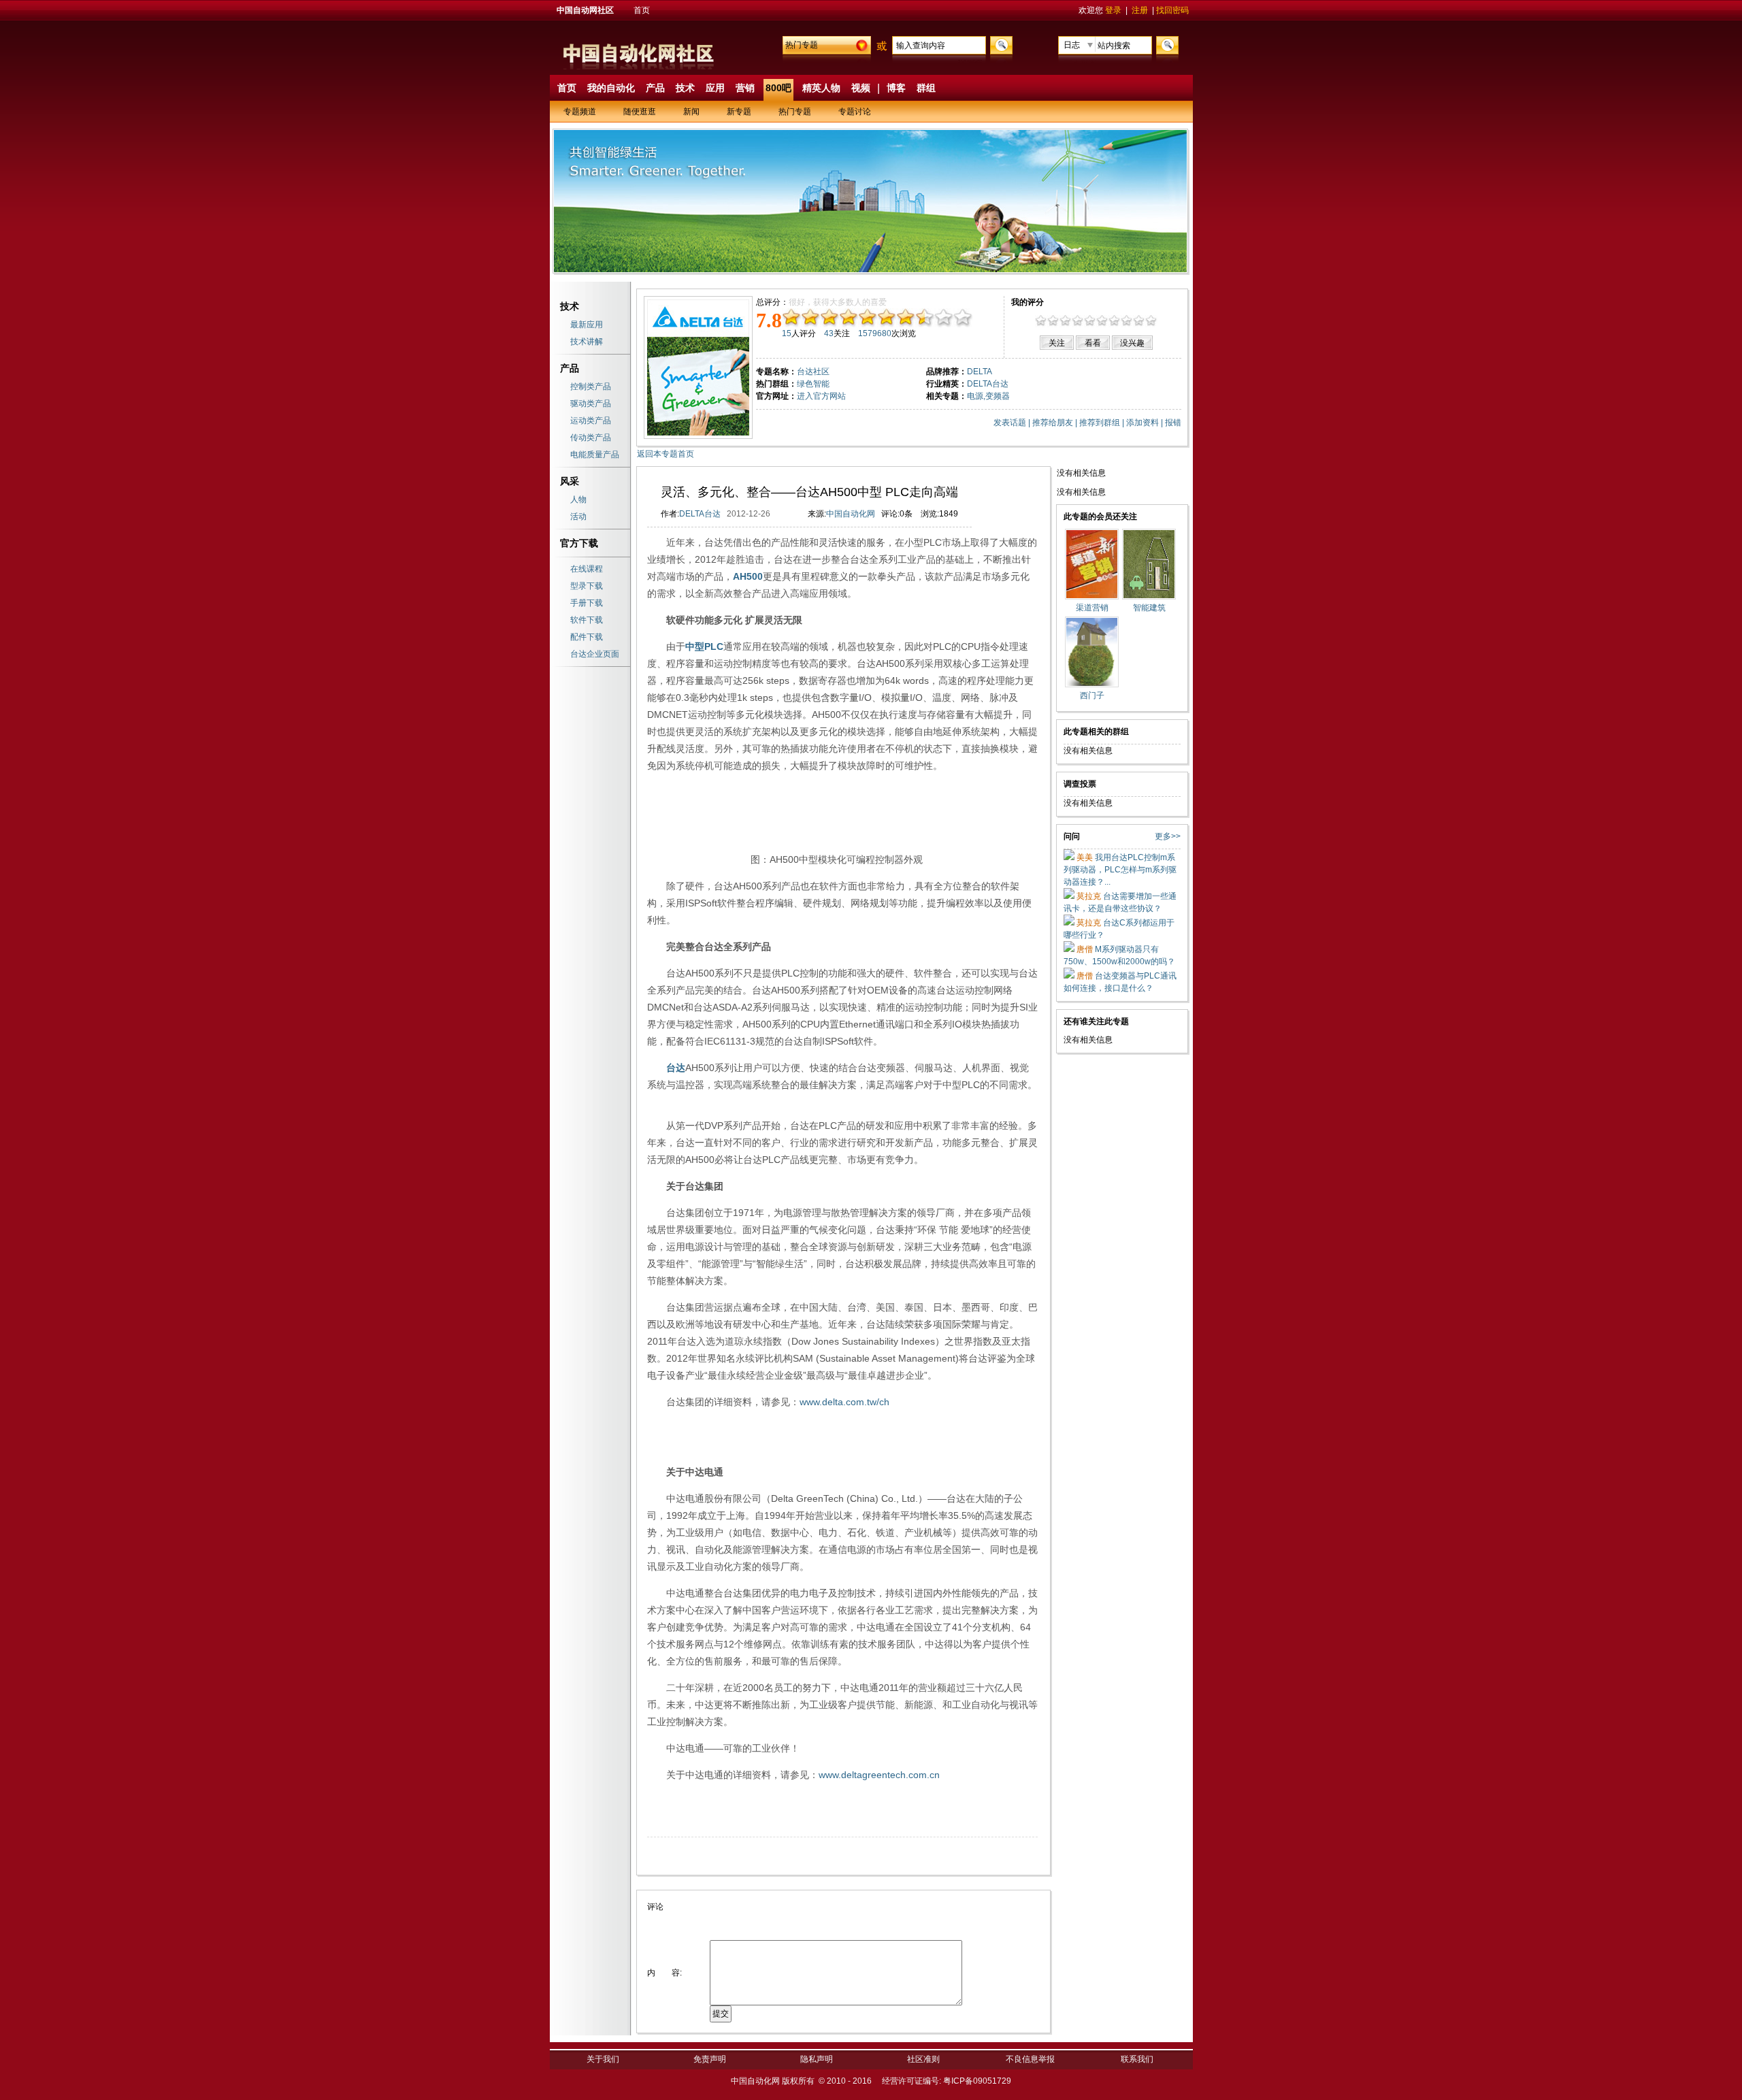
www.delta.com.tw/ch (844, 1402)
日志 (1072, 45)
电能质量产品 (595, 455)
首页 (642, 10)
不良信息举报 (1030, 2059)
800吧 (778, 88)
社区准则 (923, 2059)
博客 (896, 88)
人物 (578, 499)
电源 (975, 396)
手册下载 (587, 603)
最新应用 (587, 325)
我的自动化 (611, 88)
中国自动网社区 (585, 10)
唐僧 (1084, 949)
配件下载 (587, 637)
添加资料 (1143, 423)
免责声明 (710, 2059)
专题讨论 (855, 112)
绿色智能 (813, 384)
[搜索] (1000, 44)
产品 (655, 88)
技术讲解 (587, 342)
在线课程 (587, 569)
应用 (715, 88)
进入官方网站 (821, 396)
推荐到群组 (1100, 423)
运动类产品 (591, 421)
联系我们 (1137, 2059)
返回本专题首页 (665, 454)
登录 (1113, 10)
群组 (926, 88)
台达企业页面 (595, 654)
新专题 (739, 112)
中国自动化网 (851, 514)
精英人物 (821, 88)
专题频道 (580, 112)
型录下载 (587, 586)
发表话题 (1010, 423)
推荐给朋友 (1053, 423)
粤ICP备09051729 (977, 2081)
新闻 (691, 112)
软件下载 (587, 620)
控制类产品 (591, 387)
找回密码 (1172, 10)
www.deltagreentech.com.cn (879, 1775)
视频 (861, 88)
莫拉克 (1088, 896)
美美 (1084, 857)
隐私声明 (817, 2059)
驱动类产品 (591, 404)
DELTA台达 (700, 514)
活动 (578, 516)
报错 (1173, 423)
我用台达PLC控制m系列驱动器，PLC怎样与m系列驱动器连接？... (1120, 870)
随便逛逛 (640, 112)
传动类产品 (591, 438)
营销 (745, 88)
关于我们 (603, 2059)
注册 (1140, 10)
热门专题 (802, 45)
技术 (685, 88)
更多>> (1168, 836)
